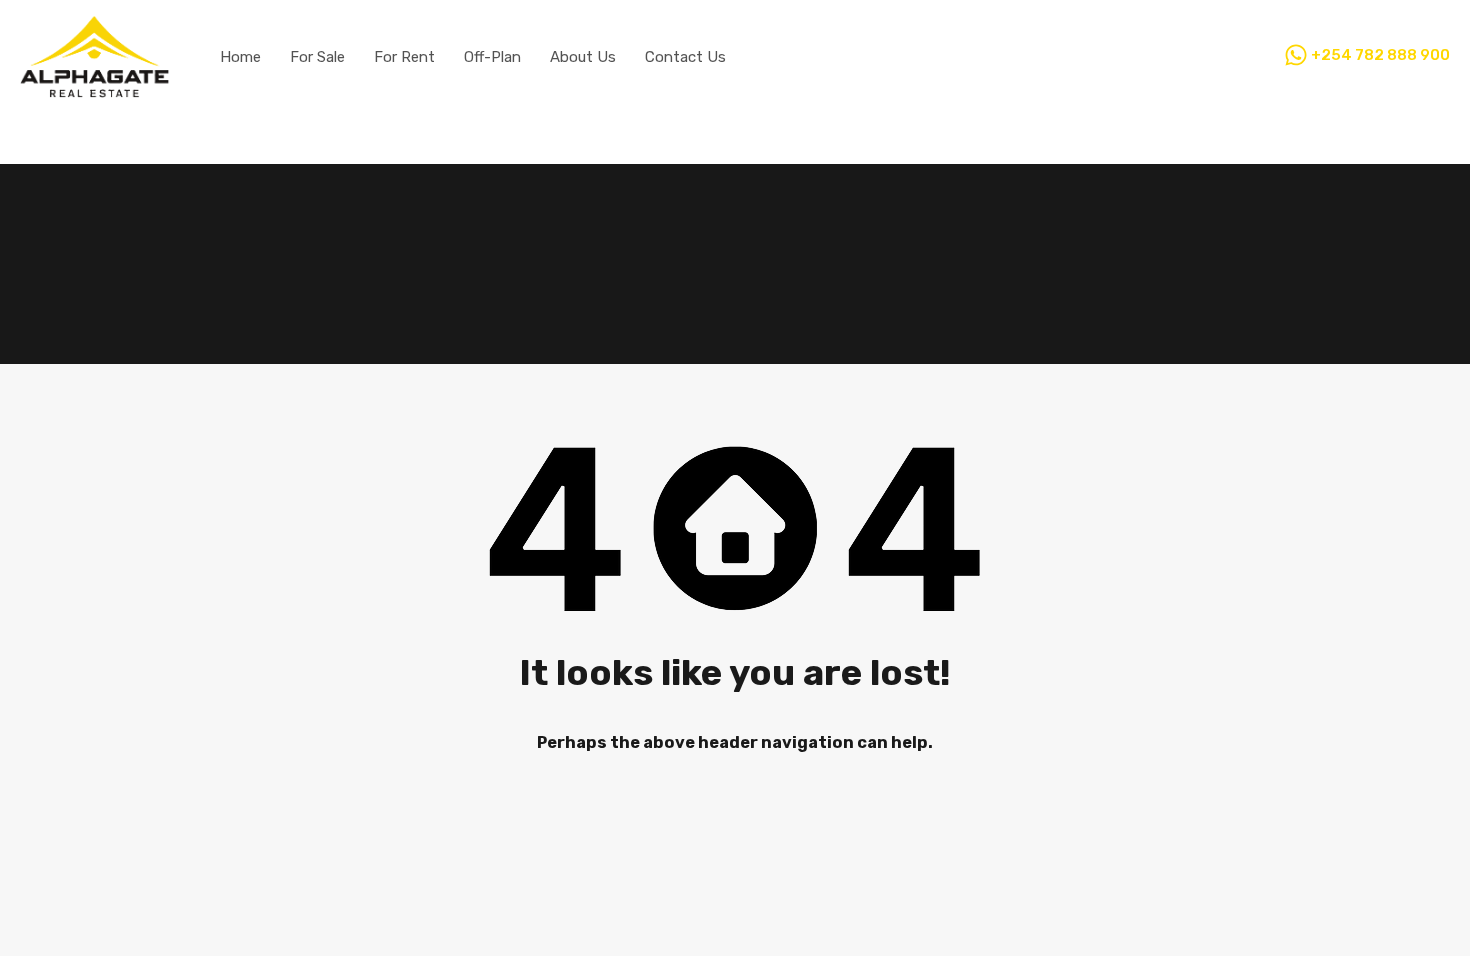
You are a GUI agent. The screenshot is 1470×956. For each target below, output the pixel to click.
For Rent (404, 57)
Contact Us (685, 57)
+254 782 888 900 (1380, 56)
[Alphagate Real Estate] (95, 89)
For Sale (317, 57)
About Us (583, 57)
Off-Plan (492, 57)
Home (240, 57)
